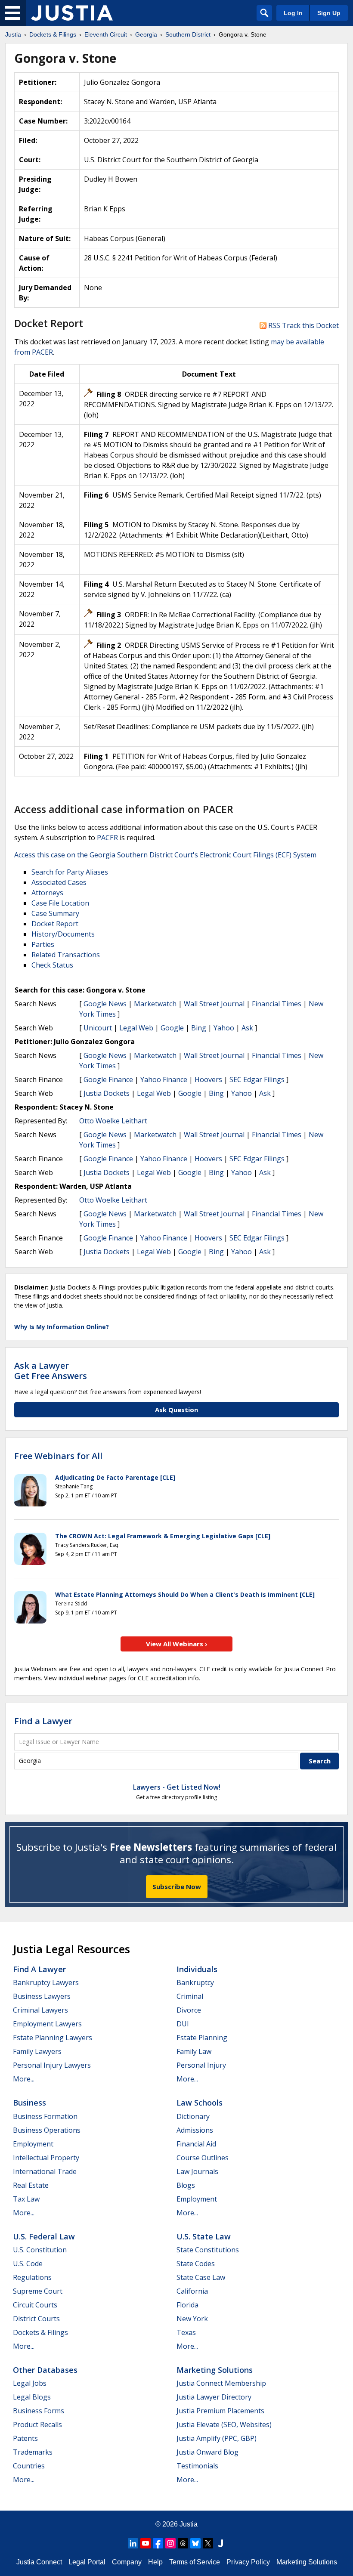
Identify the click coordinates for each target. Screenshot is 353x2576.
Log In (293, 13)
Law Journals (197, 2171)
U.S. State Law (204, 2236)
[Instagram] (170, 2543)
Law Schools (200, 2103)
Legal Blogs (32, 2397)
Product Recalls (37, 2424)
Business (29, 2103)
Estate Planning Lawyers (53, 2038)
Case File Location (60, 903)
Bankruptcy (195, 1982)
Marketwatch (155, 1004)
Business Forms (39, 2411)
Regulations (32, 2277)
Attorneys (47, 893)
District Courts (36, 2319)
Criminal (190, 1996)
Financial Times (277, 1004)
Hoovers (208, 1079)
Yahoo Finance (164, 1079)
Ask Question (176, 1410)
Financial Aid (196, 2144)
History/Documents (63, 934)
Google (172, 1028)
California (192, 2291)
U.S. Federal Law (44, 2236)
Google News (105, 1004)
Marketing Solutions (215, 2370)
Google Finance (108, 1079)
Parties (43, 944)
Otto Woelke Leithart (113, 1121)
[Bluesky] (195, 2543)
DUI (183, 2024)
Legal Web (136, 1028)
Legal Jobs (30, 2383)
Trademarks (33, 2452)
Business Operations (47, 2130)
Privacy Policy (248, 2562)
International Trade (45, 2171)
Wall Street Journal (214, 1004)
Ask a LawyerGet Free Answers (51, 1371)
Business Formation (45, 2116)
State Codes (196, 2264)
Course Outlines (203, 2158)
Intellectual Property (46, 2158)
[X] (208, 2543)
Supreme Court (38, 2291)
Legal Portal (87, 2562)
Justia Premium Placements (220, 2411)
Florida (187, 2305)
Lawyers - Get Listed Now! (177, 1787)
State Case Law (201, 2277)
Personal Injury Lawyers (52, 2065)
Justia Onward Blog (207, 2452)
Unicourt (98, 1028)
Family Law (194, 2051)
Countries (29, 2466)
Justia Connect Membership (221, 2383)
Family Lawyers (37, 2051)
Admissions (195, 2130)
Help (155, 2562)
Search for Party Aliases (70, 872)
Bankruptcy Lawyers (46, 1982)
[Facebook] (158, 2543)
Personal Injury (201, 2065)
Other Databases (45, 2370)
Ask (247, 1028)
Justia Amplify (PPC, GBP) (217, 2438)
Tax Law (26, 2199)
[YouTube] (146, 2543)
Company (127, 2562)
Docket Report (55, 924)
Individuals (197, 1969)
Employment (33, 2144)
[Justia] (72, 13)
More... (24, 2079)
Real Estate (31, 2185)
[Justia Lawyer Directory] (220, 2543)
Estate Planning (202, 2038)
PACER (107, 838)
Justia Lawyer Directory (214, 2397)
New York (192, 2319)
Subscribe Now (177, 1886)
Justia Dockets (107, 1093)
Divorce (189, 2010)
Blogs (186, 2185)
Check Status (52, 965)
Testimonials (197, 2466)
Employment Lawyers (47, 2024)
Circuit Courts (35, 2305)
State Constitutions (208, 2250)
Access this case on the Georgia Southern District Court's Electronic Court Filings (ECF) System (165, 855)
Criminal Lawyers (40, 2010)
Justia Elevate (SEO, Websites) (224, 2424)
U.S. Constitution (40, 2250)
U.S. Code (28, 2264)
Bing (199, 1028)
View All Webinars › (177, 1644)
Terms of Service (195, 2562)
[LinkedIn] (133, 2543)
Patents (25, 2438)
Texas (186, 2332)
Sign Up (329, 13)
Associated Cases (59, 882)
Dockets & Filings (40, 2332)
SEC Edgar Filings (257, 1079)
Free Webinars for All (58, 1456)
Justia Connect (39, 2562)
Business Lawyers (42, 1996)
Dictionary (193, 2116)
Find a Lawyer (43, 1721)
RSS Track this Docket (303, 325)
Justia (189, 2524)
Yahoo (224, 1028)
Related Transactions (66, 955)
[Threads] (183, 2543)
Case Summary (55, 913)
